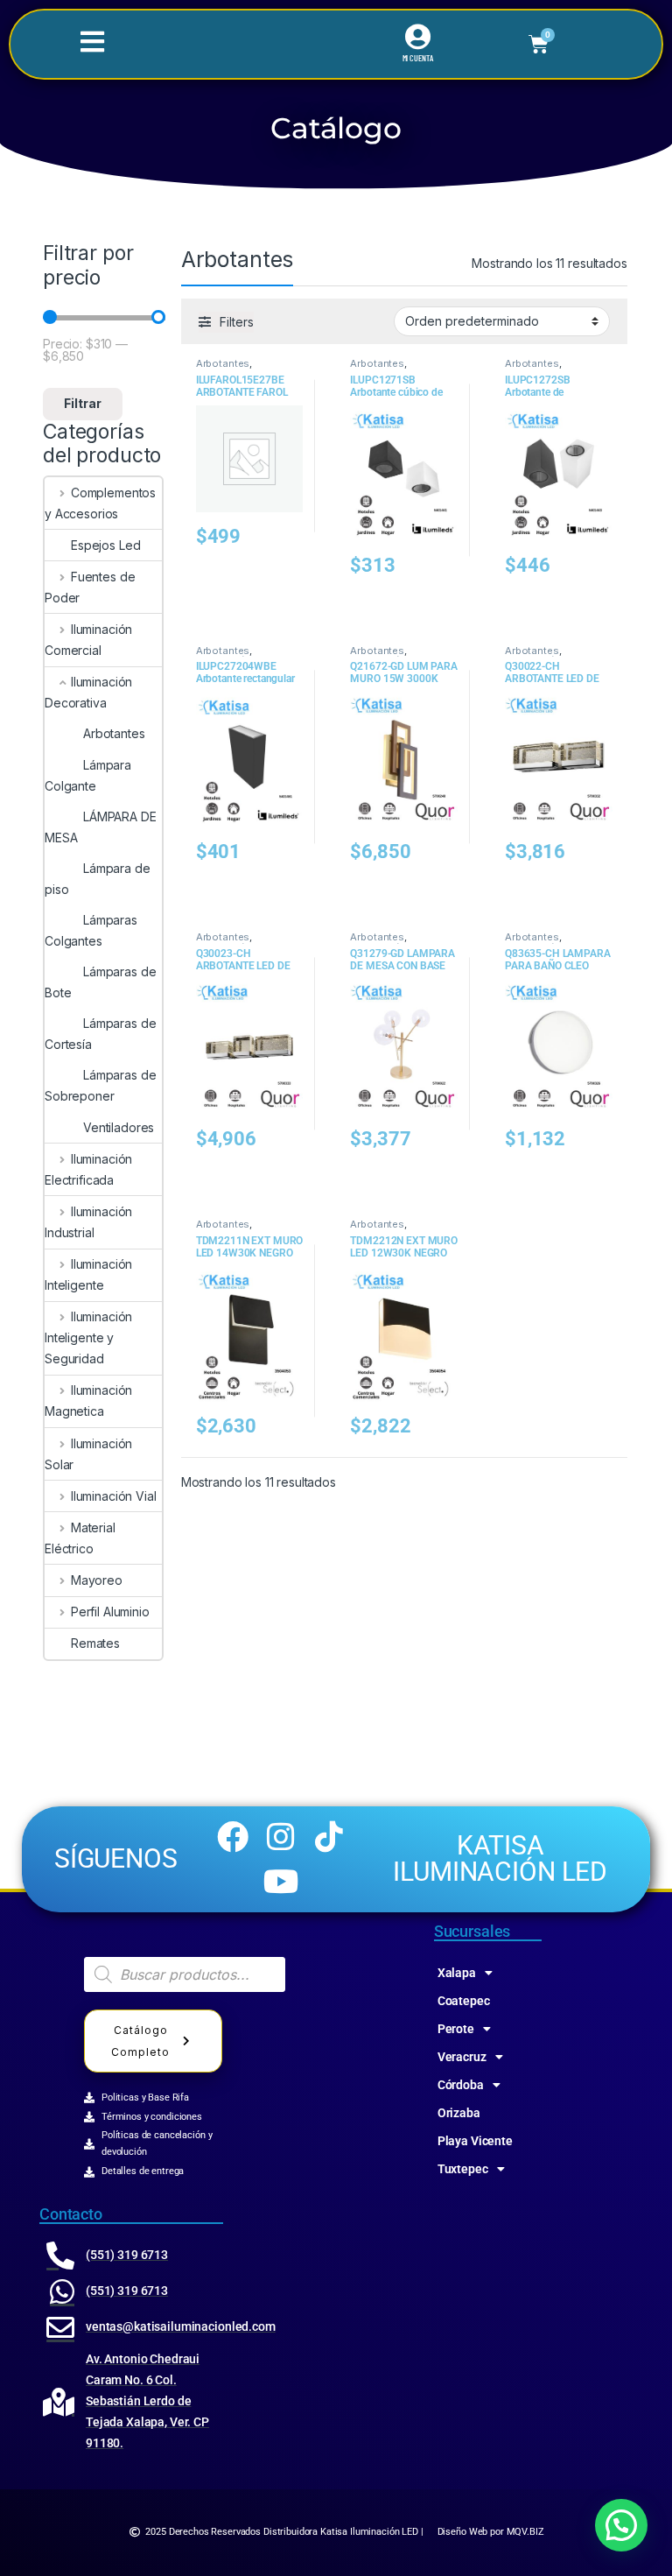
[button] (621, 2525)
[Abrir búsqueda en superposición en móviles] (185, 1974)
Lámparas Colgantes (91, 930)
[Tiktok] (329, 1837)
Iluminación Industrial (88, 1222)
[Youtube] (281, 1881)
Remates (95, 1643)
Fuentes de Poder (90, 587)
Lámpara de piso (98, 879)
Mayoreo (97, 1580)
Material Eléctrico (80, 1538)
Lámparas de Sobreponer (100, 1085)
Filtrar (83, 403)
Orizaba (459, 2113)
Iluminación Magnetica (88, 1401)
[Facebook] (233, 1837)
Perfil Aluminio (110, 1612)
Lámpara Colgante (88, 775)
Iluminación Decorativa (88, 692)
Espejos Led (105, 545)
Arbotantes (114, 733)
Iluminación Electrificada (88, 1169)
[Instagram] (281, 1837)
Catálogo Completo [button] (140, 2041)
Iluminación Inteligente (88, 1274)
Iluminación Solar (88, 1454)
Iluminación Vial (114, 1496)
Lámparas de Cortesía (100, 1034)
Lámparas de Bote (100, 982)
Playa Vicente (475, 2141)
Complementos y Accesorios (100, 503)
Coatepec (464, 2001)
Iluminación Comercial (88, 640)
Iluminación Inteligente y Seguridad (88, 1337)
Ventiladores (119, 1127)
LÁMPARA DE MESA (101, 827)
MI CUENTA (418, 58)
